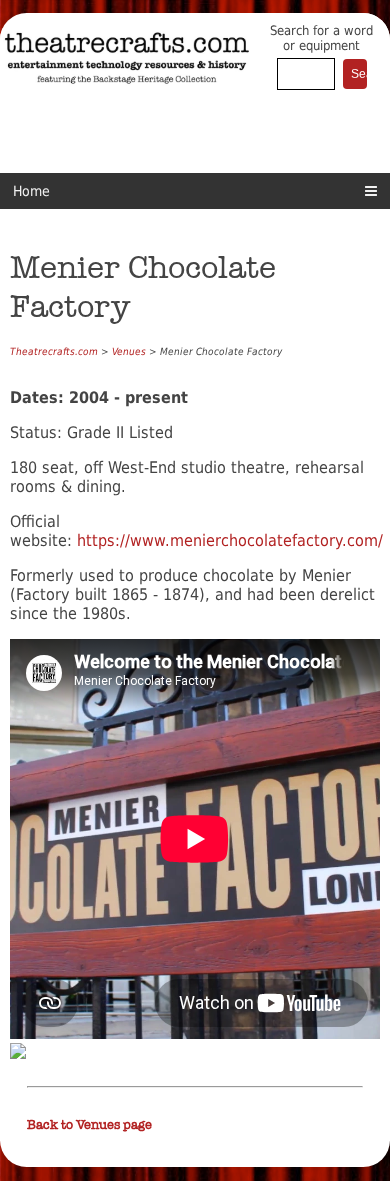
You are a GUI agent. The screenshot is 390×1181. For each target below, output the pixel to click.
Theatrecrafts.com (54, 351)
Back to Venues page (89, 1125)
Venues (129, 351)
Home (31, 191)
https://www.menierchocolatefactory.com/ (230, 540)
